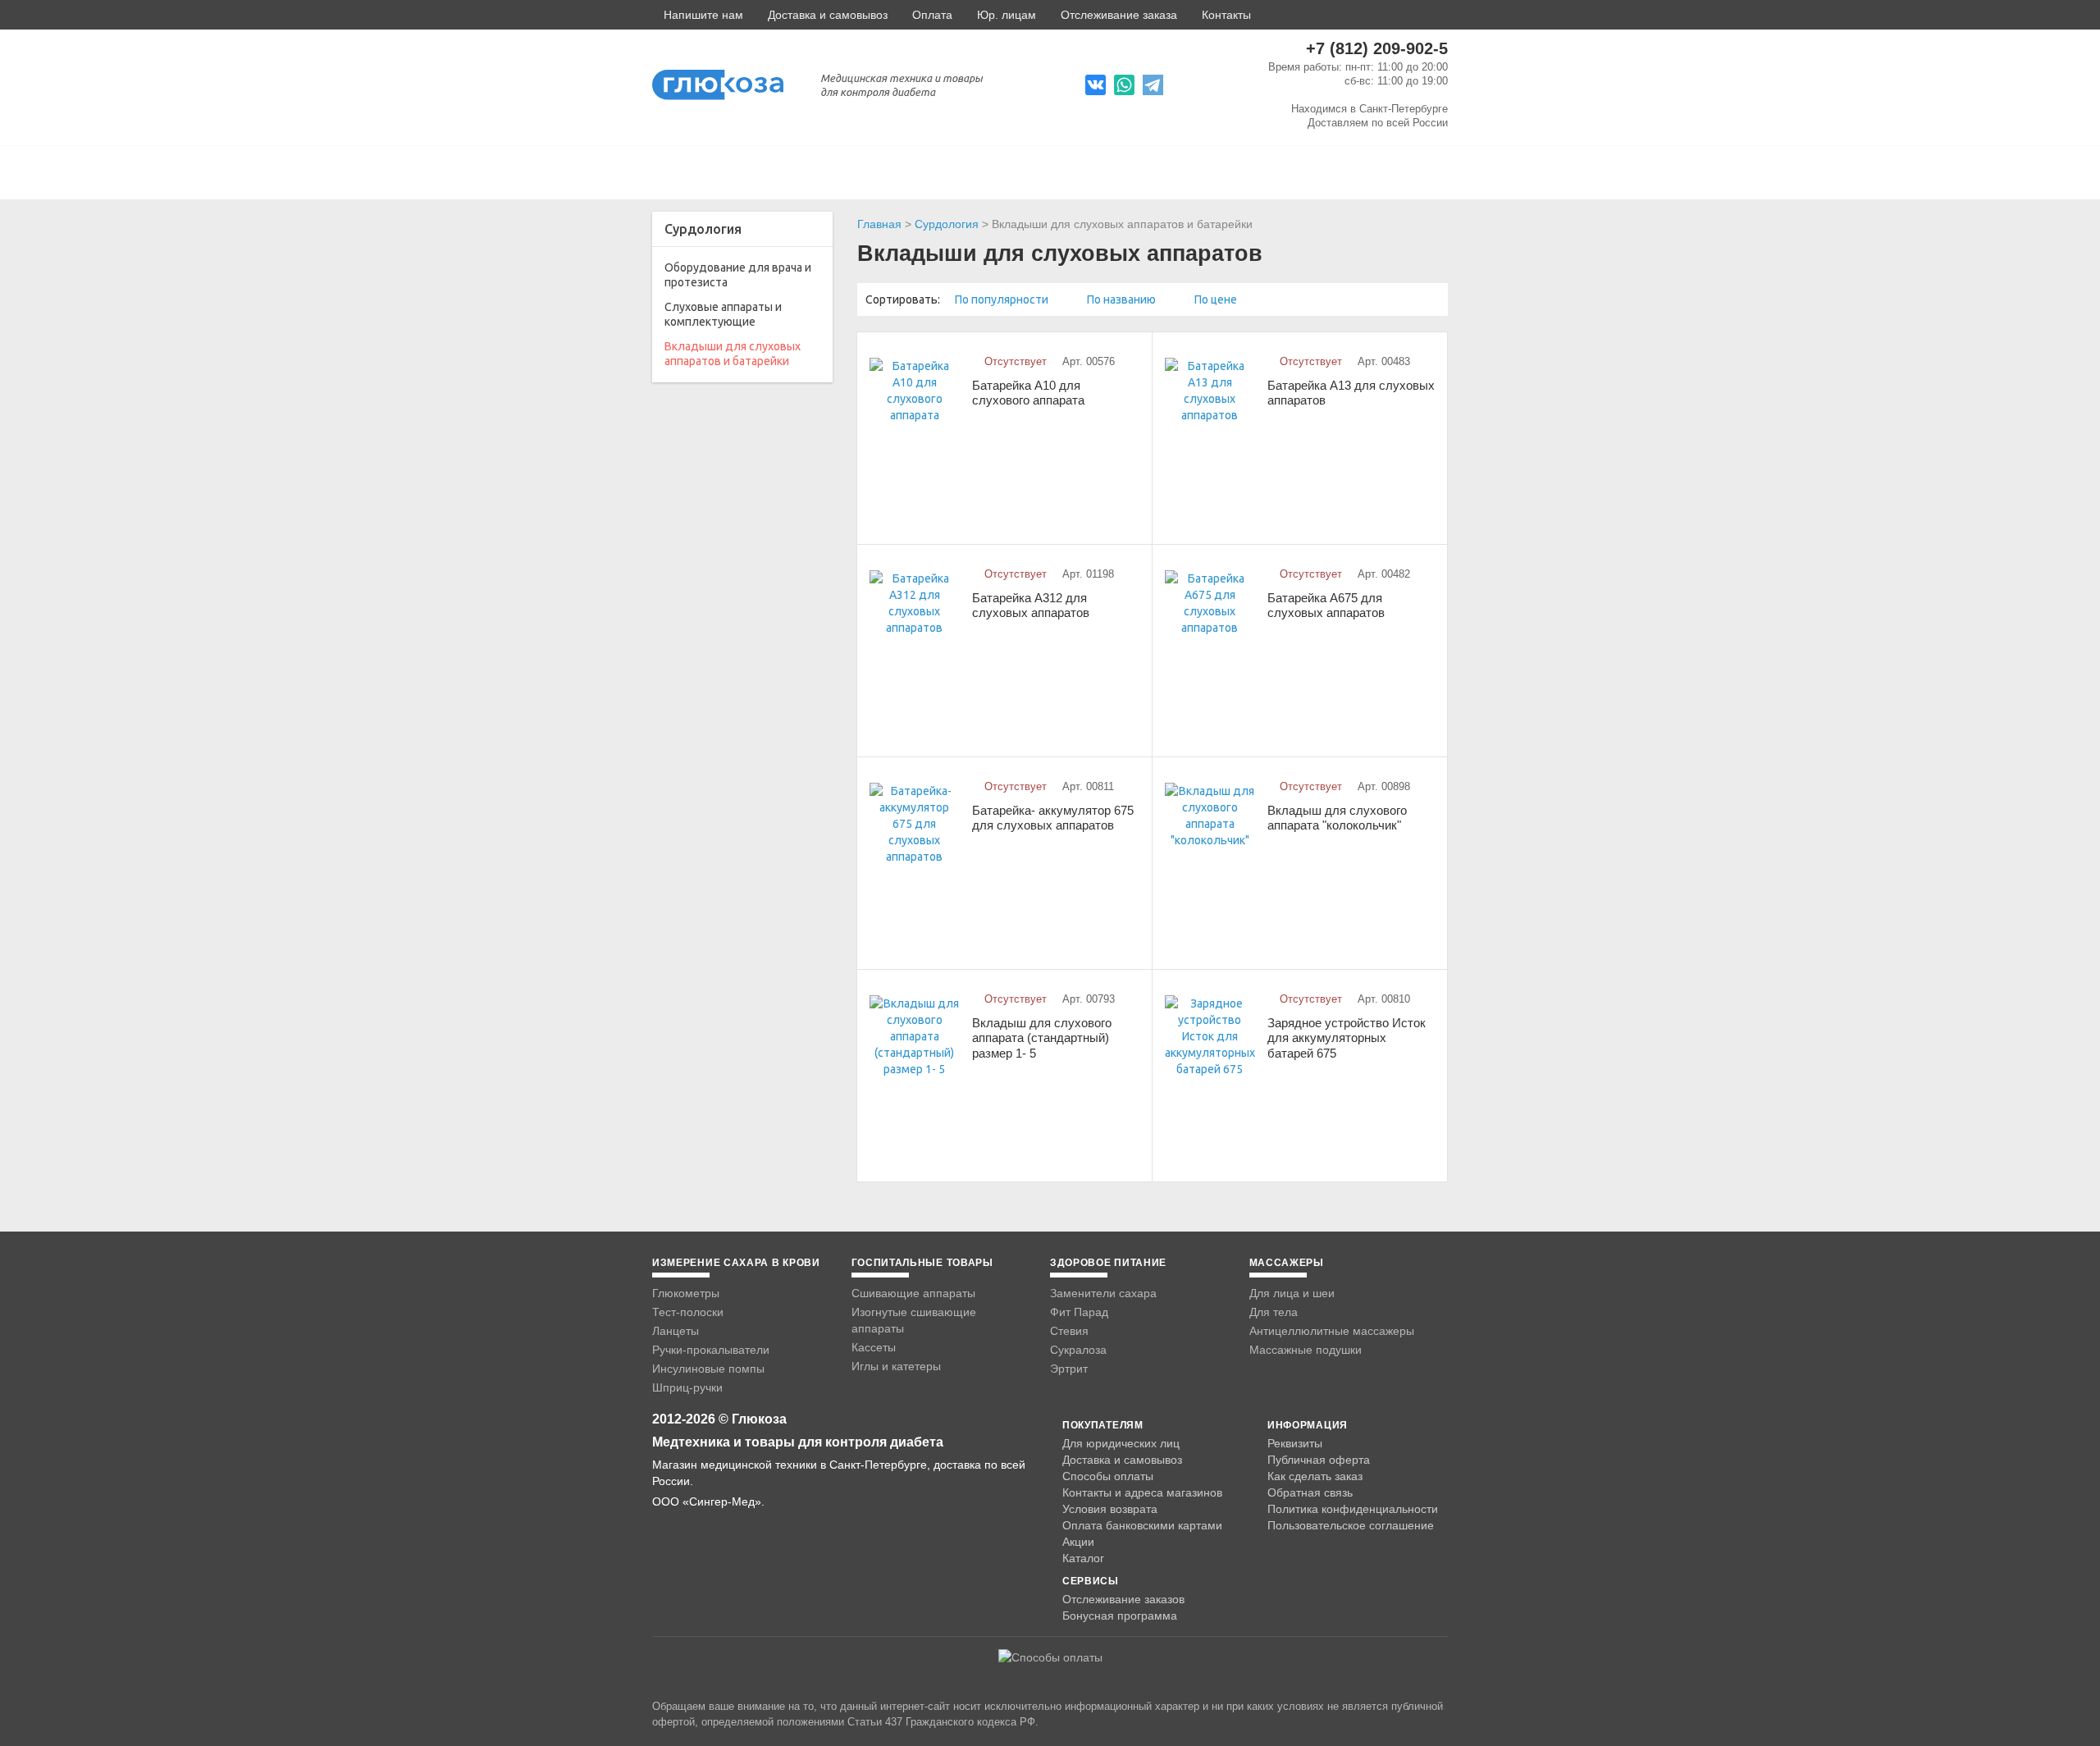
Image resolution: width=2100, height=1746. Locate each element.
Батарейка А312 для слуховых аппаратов (1031, 606)
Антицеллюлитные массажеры (1332, 1331)
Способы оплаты (1108, 1476)
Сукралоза (1078, 1350)
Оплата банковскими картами (1142, 1525)
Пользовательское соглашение (1351, 1526)
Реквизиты (1295, 1443)
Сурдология (947, 224)
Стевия (1069, 1331)
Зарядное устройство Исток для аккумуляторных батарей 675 (1347, 1038)
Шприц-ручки (687, 1387)
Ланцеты (676, 1331)
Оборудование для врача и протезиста (738, 275)
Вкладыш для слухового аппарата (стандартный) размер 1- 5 (1042, 1038)
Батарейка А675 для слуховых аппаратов (1326, 606)
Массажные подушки (1306, 1350)
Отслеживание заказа (1119, 15)
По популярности (1003, 299)
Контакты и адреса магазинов (1142, 1492)
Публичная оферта (1319, 1460)
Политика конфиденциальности (1353, 1509)
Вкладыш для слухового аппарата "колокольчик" (1337, 818)
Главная (879, 224)
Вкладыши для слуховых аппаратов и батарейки (733, 354)
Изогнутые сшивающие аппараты (914, 1320)
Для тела (1274, 1312)
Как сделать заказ (1315, 1476)
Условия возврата (1110, 1509)
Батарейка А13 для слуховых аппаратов (1351, 393)
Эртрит (1069, 1369)
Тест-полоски (688, 1312)
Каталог (1083, 1558)
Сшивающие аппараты (913, 1293)
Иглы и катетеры (896, 1366)
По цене (1217, 299)
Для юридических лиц (1121, 1443)
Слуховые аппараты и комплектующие (723, 314)
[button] (698, 15)
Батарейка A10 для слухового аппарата (1028, 393)
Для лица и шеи (1292, 1293)
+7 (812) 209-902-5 (1377, 48)
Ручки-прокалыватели (711, 1350)
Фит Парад (1079, 1312)
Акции (1078, 1542)
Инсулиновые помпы (708, 1369)
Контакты (1226, 15)
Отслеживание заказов (1123, 1599)
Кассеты (874, 1347)
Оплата (932, 15)
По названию (1123, 299)
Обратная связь (1310, 1492)
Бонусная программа (1120, 1616)
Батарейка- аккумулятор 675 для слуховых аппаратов (1053, 818)
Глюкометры (686, 1293)
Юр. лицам (1007, 15)
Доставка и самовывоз (828, 15)
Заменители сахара (1103, 1293)
